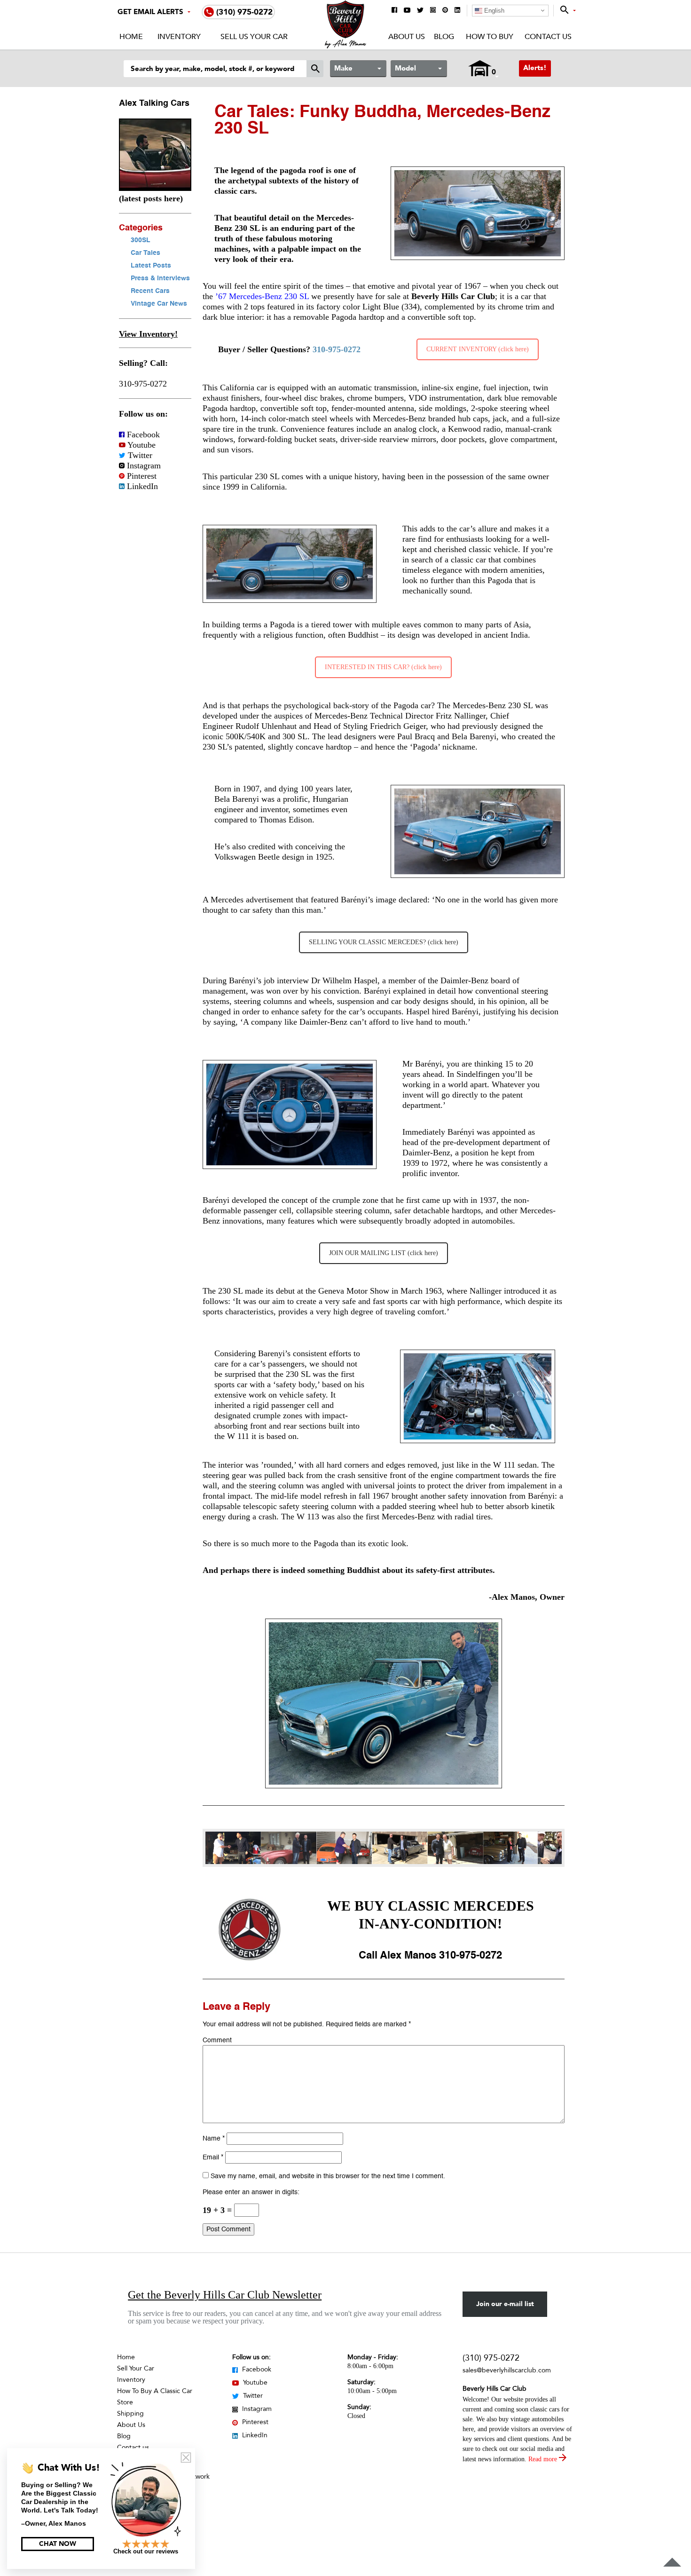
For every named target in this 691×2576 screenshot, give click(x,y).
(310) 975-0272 (491, 2358)
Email (213, 2157)
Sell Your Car (136, 2368)
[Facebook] (394, 11)
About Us (407, 37)
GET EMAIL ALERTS (150, 12)
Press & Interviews (160, 278)
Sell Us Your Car (254, 37)
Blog (444, 37)
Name (214, 2139)
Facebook (142, 435)
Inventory (179, 37)
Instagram (143, 466)
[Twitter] (420, 11)
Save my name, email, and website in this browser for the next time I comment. (328, 2176)
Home (131, 37)
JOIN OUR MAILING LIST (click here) (384, 1253)
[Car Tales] (155, 188)
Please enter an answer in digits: (251, 2192)
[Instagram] (433, 11)
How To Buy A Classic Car (155, 2391)
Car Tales (145, 253)
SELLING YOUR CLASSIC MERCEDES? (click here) (384, 942)
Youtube (141, 445)
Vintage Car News (159, 304)
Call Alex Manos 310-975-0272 (430, 1956)
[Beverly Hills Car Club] (346, 46)
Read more (544, 2459)
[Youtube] (407, 11)
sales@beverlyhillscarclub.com (507, 2370)
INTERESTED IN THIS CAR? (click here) (383, 667)
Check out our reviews (146, 2551)
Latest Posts (151, 266)
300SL (141, 240)
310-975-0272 (143, 384)
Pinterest (141, 476)
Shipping (130, 2414)
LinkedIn (141, 486)
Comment (217, 2040)
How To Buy (489, 37)
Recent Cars (150, 291)
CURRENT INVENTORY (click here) (478, 349)
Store (125, 2402)
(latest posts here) (151, 198)
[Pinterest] (445, 11)
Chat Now (58, 2544)
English (493, 11)
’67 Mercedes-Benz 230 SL (262, 296)
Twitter (139, 455)
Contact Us (548, 37)
